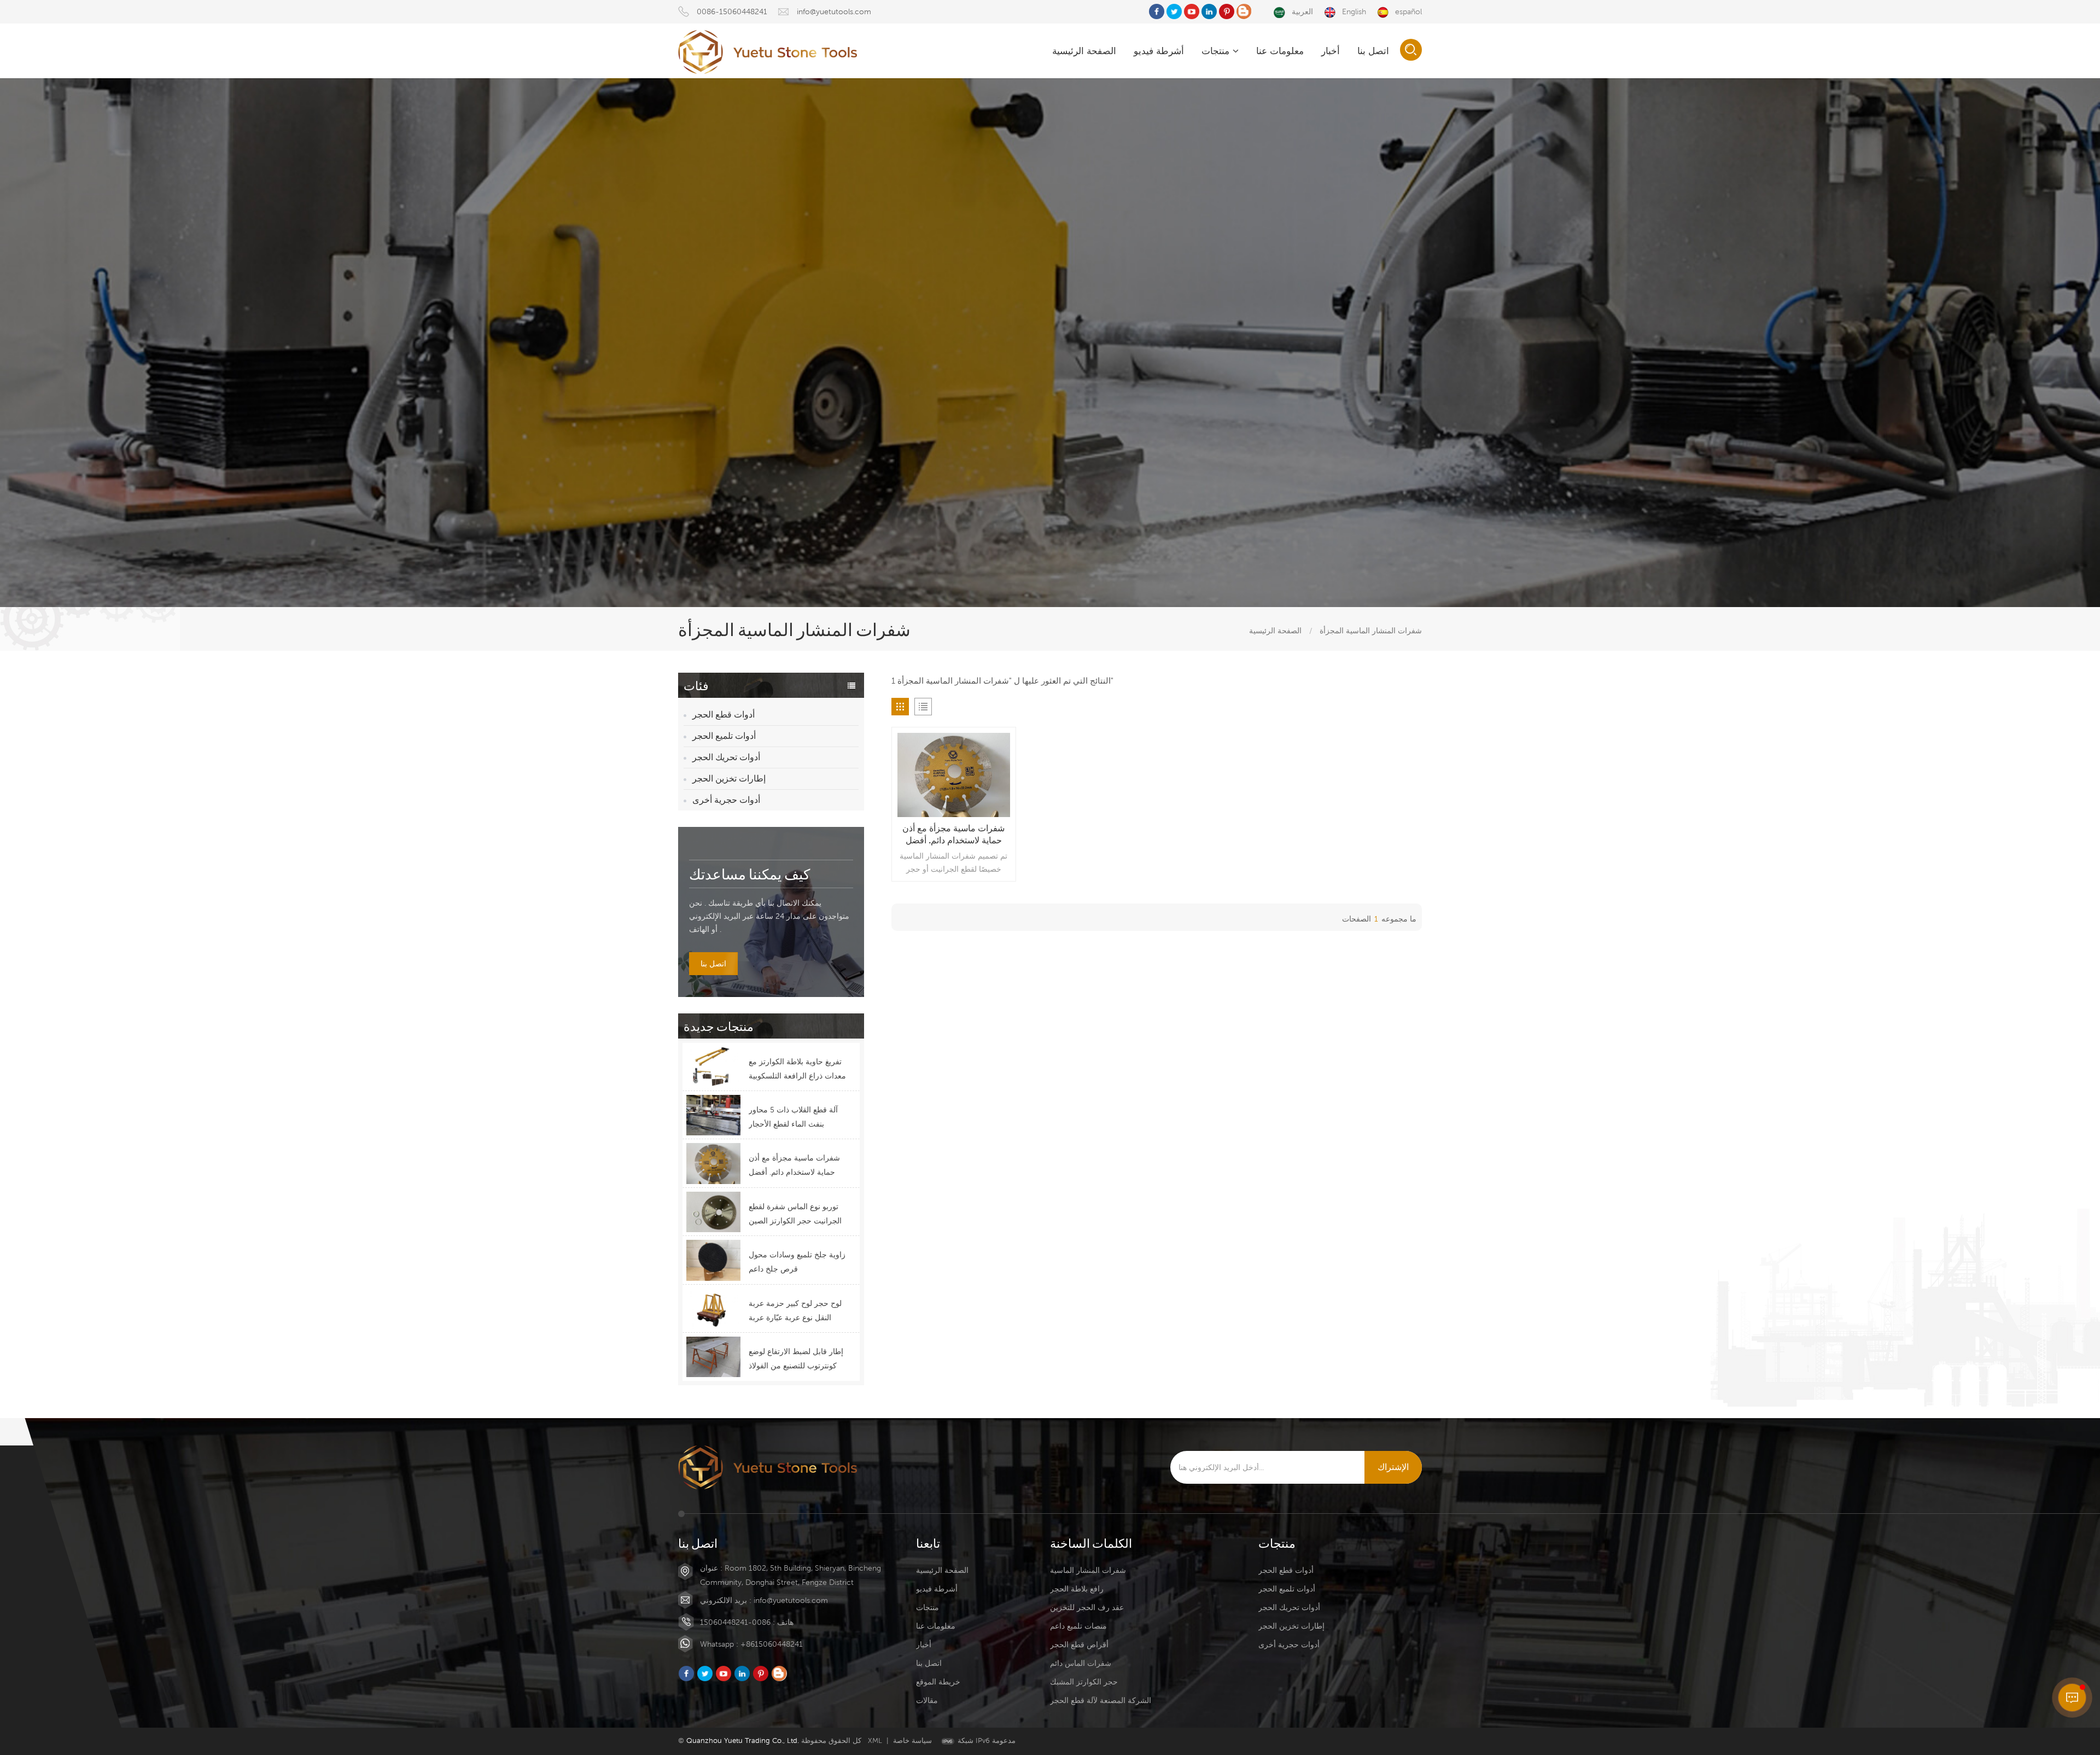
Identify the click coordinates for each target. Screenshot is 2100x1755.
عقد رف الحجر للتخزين (1087, 1607)
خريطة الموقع (938, 1682)
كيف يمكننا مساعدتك (749, 874)
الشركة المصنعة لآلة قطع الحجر (1101, 1700)
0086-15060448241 (732, 11)
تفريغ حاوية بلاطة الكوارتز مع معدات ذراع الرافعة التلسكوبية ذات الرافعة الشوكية (797, 1070)
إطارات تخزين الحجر (729, 779)
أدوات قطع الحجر (724, 715)
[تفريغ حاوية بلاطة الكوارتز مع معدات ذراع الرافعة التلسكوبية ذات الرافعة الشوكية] (713, 1067)
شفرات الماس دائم (1081, 1663)
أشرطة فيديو (1159, 51)
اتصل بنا (1373, 51)
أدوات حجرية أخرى (726, 800)
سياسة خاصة (912, 1741)
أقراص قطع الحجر (1079, 1645)
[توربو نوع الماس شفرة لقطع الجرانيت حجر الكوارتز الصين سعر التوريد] (713, 1212)
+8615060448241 (772, 1644)
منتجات (1215, 51)
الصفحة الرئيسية (1084, 51)
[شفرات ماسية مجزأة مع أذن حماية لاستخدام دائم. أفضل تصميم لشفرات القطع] (713, 1163)
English (1354, 11)
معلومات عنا (1280, 51)
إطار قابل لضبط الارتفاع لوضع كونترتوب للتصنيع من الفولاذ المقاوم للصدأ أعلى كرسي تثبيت (796, 1360)
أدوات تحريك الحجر (726, 757)
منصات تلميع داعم (1078, 1626)
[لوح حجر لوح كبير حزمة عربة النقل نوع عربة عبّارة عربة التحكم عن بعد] (713, 1309)
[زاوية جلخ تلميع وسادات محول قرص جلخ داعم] (713, 1260)
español (1408, 11)
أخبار (1331, 51)
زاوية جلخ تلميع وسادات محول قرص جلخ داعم (797, 1262)
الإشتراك (1393, 1467)
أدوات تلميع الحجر (724, 736)
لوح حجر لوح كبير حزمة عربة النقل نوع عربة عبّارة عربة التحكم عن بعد (795, 1312)
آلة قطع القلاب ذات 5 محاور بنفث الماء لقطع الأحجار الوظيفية (793, 1118)
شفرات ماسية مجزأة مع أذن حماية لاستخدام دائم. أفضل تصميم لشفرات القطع (794, 1166)
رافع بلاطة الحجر (1077, 1589)
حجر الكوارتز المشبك (1084, 1682)
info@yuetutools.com (834, 11)
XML (875, 1741)
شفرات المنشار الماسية (1088, 1570)
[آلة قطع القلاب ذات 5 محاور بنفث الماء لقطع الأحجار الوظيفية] (713, 1115)
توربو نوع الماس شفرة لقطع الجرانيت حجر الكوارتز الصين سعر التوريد (795, 1215)
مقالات (927, 1700)
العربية (1302, 11)
